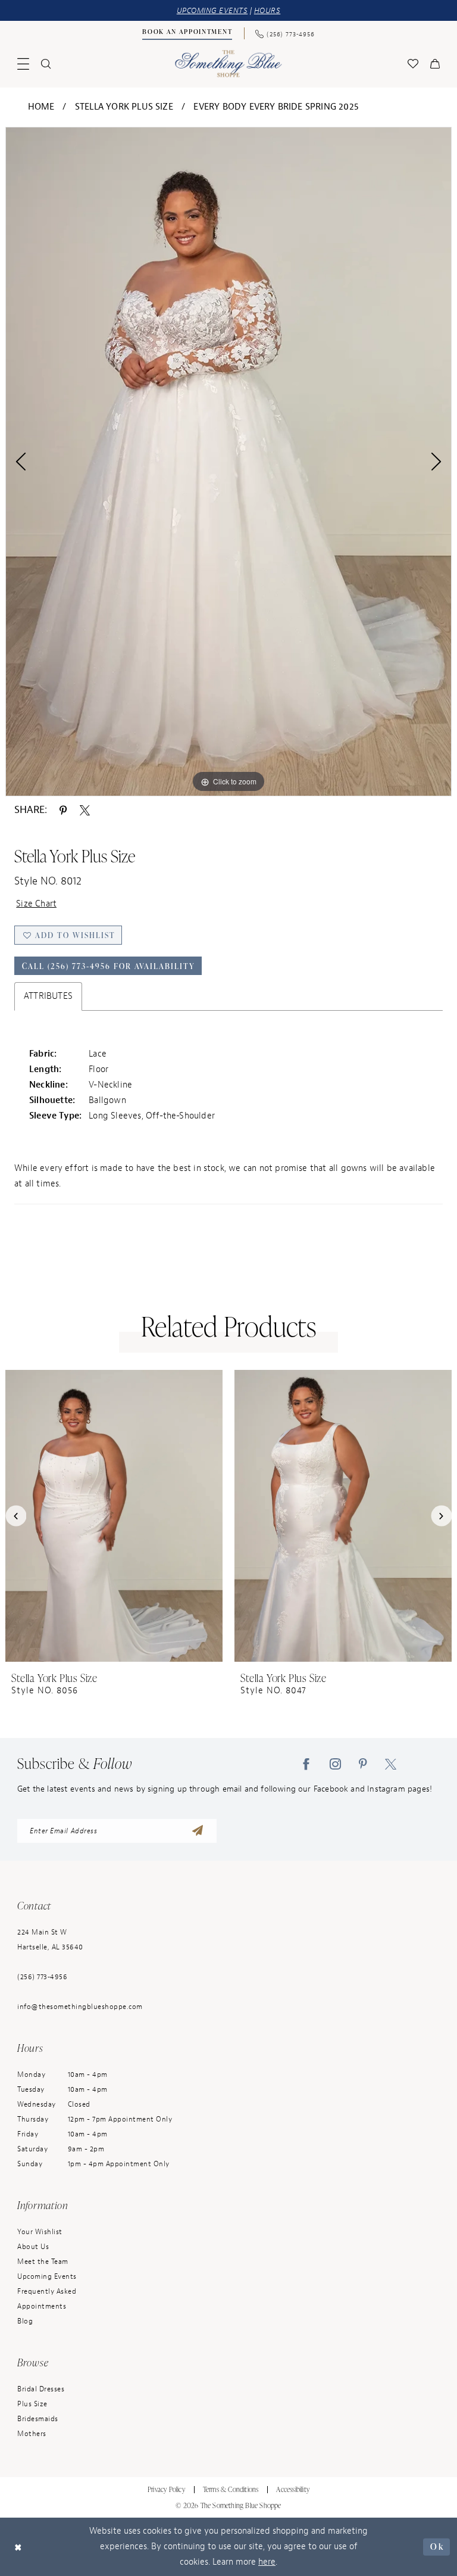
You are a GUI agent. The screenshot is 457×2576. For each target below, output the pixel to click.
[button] (23, 64)
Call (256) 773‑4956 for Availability (109, 966)
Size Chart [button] (36, 904)
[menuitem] (187, 33)
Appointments (42, 2306)
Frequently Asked (47, 2291)
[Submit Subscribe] (198, 1831)
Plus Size (32, 2404)
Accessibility (293, 2489)
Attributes (48, 996)
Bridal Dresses (41, 2389)
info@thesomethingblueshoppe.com (80, 2007)
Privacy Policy (166, 2489)
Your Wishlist (40, 2232)
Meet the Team (43, 2262)
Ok (437, 2547)
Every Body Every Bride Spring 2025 (276, 107)
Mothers (32, 2434)
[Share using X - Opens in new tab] (85, 809)
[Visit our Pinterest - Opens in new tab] (363, 1764)
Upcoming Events (47, 2276)
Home (41, 107)
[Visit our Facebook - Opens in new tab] (306, 1764)
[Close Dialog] (18, 2547)
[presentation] (114, 1516)
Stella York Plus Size (124, 107)
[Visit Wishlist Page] (413, 64)
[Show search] (46, 64)
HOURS (267, 10)
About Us (33, 2247)
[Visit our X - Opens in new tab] (391, 1764)
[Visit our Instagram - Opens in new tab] (335, 1764)
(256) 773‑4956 (42, 1977)
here (267, 2562)
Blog (25, 2321)
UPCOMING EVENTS (212, 10)
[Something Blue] (229, 63)
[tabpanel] (228, 462)
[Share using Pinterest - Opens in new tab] (63, 809)
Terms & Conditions (231, 2489)
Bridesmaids (38, 2419)
